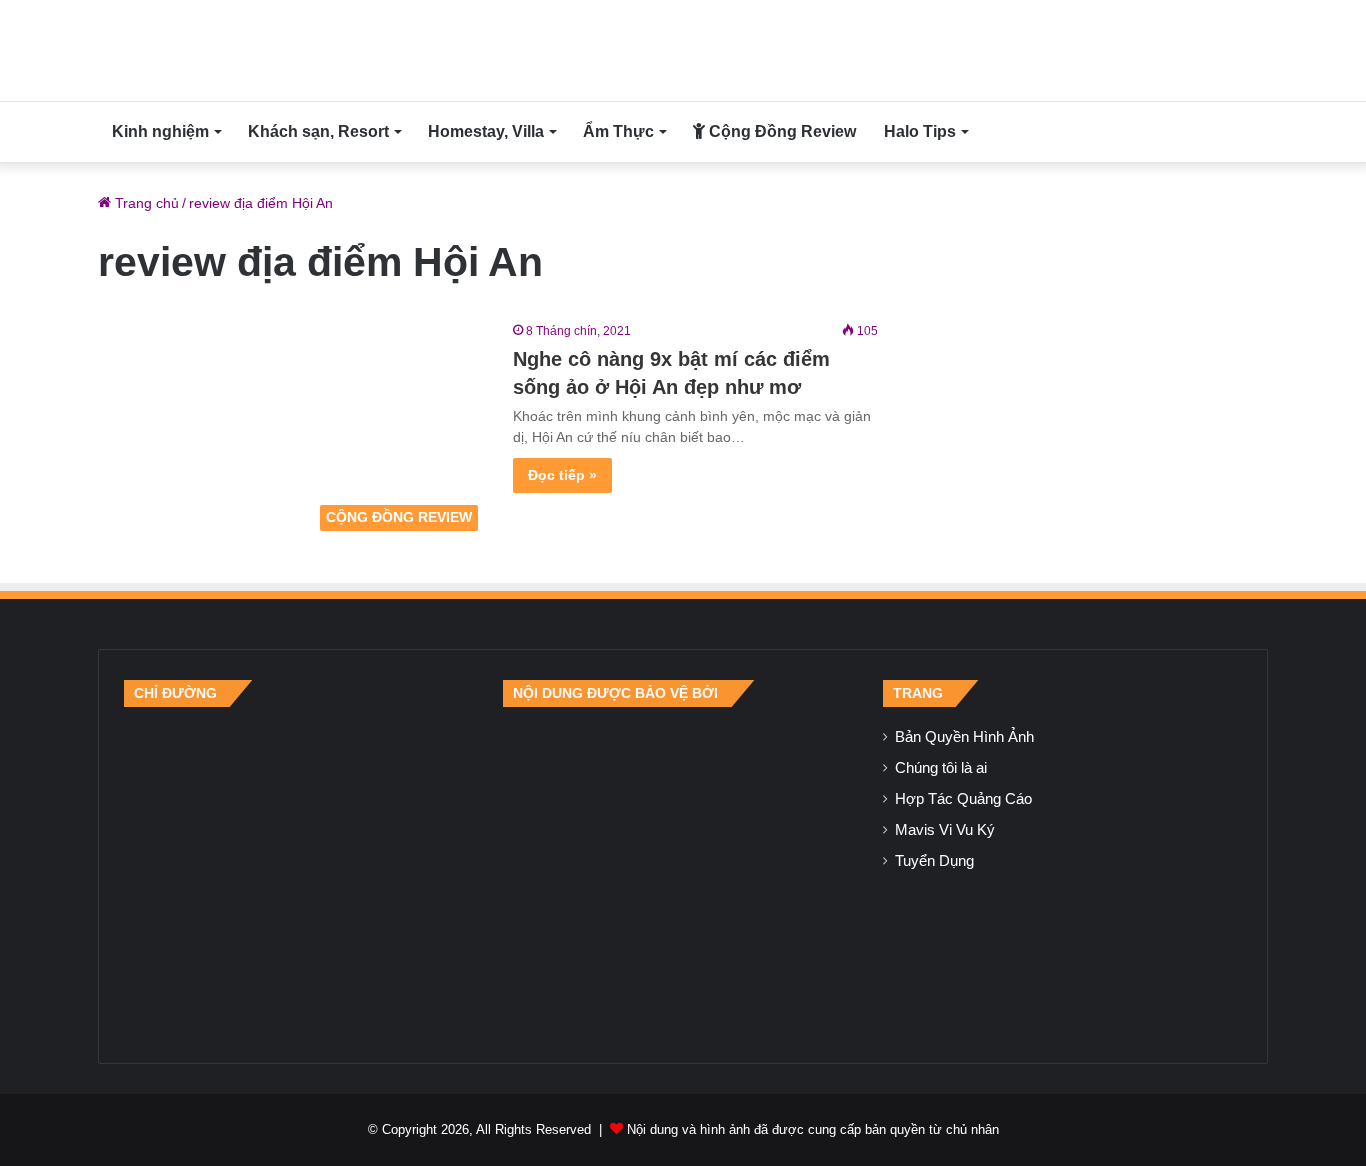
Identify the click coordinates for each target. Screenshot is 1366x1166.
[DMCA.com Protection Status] (683, 872)
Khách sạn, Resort (318, 131)
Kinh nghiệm (160, 131)
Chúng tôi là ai (941, 768)
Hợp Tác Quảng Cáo (963, 799)
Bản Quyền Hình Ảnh (964, 737)
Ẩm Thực (618, 131)
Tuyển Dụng (934, 861)
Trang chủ (145, 203)
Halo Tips (920, 131)
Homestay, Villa (486, 131)
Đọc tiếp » (562, 475)
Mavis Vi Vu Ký (945, 830)
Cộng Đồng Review (780, 131)
